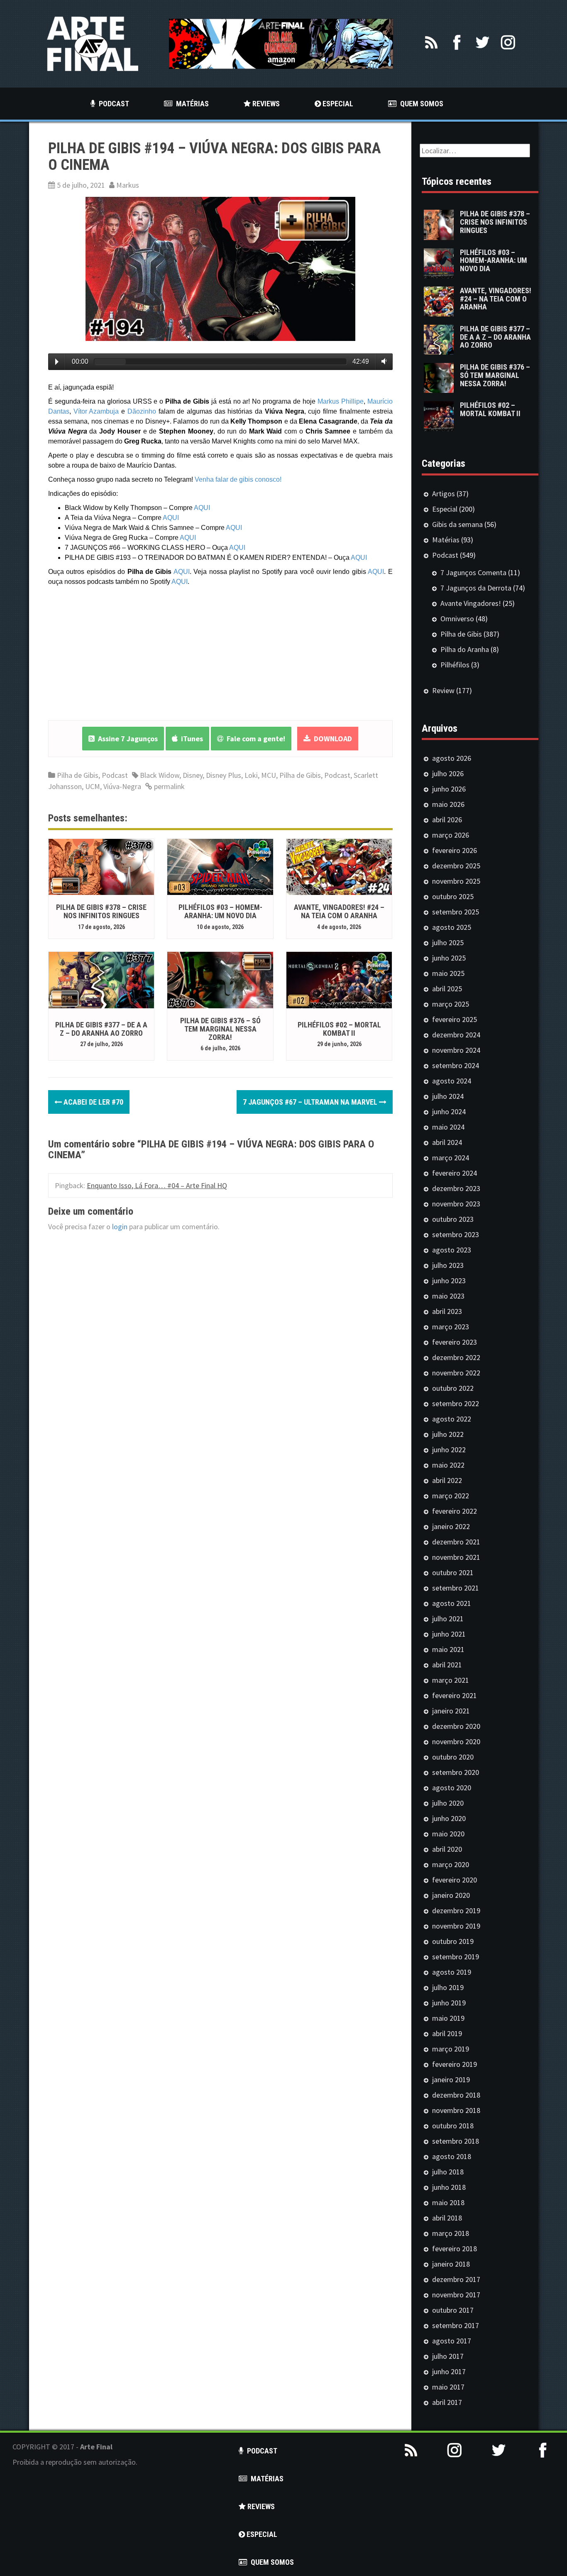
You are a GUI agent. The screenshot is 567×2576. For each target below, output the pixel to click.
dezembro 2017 (456, 2279)
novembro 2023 (456, 1204)
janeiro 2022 (451, 1526)
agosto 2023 (452, 1250)
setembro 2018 (456, 2141)
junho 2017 (449, 2371)
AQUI (202, 508)
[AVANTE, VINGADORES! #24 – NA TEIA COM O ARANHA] (339, 866)
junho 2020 (449, 1818)
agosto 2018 (452, 2156)
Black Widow (160, 775)
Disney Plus (224, 775)
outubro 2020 (453, 1757)
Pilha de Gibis (78, 775)
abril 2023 (447, 1311)
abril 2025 (447, 989)
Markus (128, 185)
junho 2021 (449, 1634)
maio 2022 (448, 1465)
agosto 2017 (452, 2341)
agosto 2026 (452, 758)
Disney (193, 775)
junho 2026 (449, 789)
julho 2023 (448, 1265)
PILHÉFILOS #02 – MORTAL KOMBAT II (339, 1029)
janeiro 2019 (451, 2080)
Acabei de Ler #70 (93, 1102)
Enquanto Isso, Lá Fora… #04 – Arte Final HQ (157, 1185)
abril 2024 (447, 1142)
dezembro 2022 (456, 1357)
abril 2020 (447, 1849)
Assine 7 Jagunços (126, 739)
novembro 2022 (456, 1373)
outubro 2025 (453, 896)
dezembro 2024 (456, 1035)
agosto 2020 (452, 1788)
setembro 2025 (456, 912)
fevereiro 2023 (455, 1342)
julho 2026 (448, 773)
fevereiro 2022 (455, 1511)
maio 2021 (448, 1649)
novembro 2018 (456, 2110)
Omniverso (457, 619)
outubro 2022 (453, 1388)
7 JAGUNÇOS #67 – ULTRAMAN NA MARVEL (311, 1102)
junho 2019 (449, 2003)
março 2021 (451, 1680)
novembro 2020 (456, 1741)
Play (57, 362)
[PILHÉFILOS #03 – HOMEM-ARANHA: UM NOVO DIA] (220, 866)
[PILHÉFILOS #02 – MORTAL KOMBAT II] (339, 979)
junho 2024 (449, 1112)
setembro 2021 (456, 1588)
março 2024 (451, 1158)
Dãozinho (142, 411)
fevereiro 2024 (455, 1173)
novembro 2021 (456, 1557)
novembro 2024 (456, 1050)
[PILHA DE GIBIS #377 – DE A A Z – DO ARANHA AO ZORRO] (101, 979)
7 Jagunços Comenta (473, 572)
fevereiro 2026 (455, 850)
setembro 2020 (456, 1772)
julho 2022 (448, 1434)
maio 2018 (448, 2202)
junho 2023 (449, 1281)
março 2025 (451, 1004)
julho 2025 (448, 942)
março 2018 (451, 2233)
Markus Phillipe (341, 401)
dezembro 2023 (456, 1188)
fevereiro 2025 (455, 1019)
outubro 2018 (453, 2126)
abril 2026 (447, 820)
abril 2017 (447, 2402)
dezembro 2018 (456, 2095)
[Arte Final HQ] (93, 43)
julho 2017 (448, 2356)
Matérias (446, 540)
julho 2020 (448, 1803)
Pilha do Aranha (465, 649)
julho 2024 (448, 1096)
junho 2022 (449, 1450)
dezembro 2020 (456, 1726)
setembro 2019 (456, 1957)
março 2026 (451, 835)
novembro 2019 (456, 1926)
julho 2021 (448, 1619)
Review (443, 690)
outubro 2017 (453, 2310)
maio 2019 (448, 2018)
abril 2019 (447, 2033)
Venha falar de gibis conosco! (238, 479)
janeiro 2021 (451, 1711)
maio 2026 (448, 804)
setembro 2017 (456, 2325)
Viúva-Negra (122, 786)
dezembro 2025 (456, 866)
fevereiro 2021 (455, 1695)
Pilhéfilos (455, 665)
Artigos (444, 494)
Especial (445, 509)
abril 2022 (447, 1480)
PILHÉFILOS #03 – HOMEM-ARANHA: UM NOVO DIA (220, 911)
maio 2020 (448, 1834)
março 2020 (451, 1864)
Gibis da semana (457, 524)
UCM (93, 786)
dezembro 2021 (456, 1542)
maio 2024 (448, 1127)
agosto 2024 (452, 1081)
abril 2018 (447, 2218)
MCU (269, 775)
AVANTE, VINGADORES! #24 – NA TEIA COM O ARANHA (339, 911)
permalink (169, 786)
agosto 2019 (452, 1972)
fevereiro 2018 (455, 2249)
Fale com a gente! (254, 739)
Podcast (115, 775)
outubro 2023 (453, 1219)
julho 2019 (448, 1987)
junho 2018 (449, 2187)
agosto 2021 (452, 1603)
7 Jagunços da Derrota (476, 588)
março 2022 (451, 1496)
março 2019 (451, 2049)
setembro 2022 (456, 1403)
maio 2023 (448, 1296)
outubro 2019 (453, 1941)
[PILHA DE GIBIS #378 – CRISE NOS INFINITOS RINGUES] (101, 866)
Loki (251, 775)
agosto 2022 (452, 1419)
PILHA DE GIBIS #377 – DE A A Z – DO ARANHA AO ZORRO (101, 1029)
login (120, 1227)
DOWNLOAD (331, 739)
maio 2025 (448, 973)
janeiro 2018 (451, 2264)
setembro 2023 (456, 1234)
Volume (382, 361)
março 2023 (451, 1327)
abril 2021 (447, 1665)
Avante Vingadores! (471, 603)
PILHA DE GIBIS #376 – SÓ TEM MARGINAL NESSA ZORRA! (220, 1029)
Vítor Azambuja (96, 411)
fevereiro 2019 (455, 2064)
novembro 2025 (456, 881)
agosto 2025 (452, 927)
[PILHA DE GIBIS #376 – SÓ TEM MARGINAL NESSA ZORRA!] (220, 979)
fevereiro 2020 (455, 1880)
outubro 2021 (453, 1572)
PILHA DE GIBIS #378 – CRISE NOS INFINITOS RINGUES (101, 911)
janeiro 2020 (451, 1895)
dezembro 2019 (456, 1911)
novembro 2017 (456, 2295)
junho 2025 (449, 958)
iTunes (190, 739)
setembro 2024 (456, 1065)
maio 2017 (448, 2387)
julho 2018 (448, 2172)
